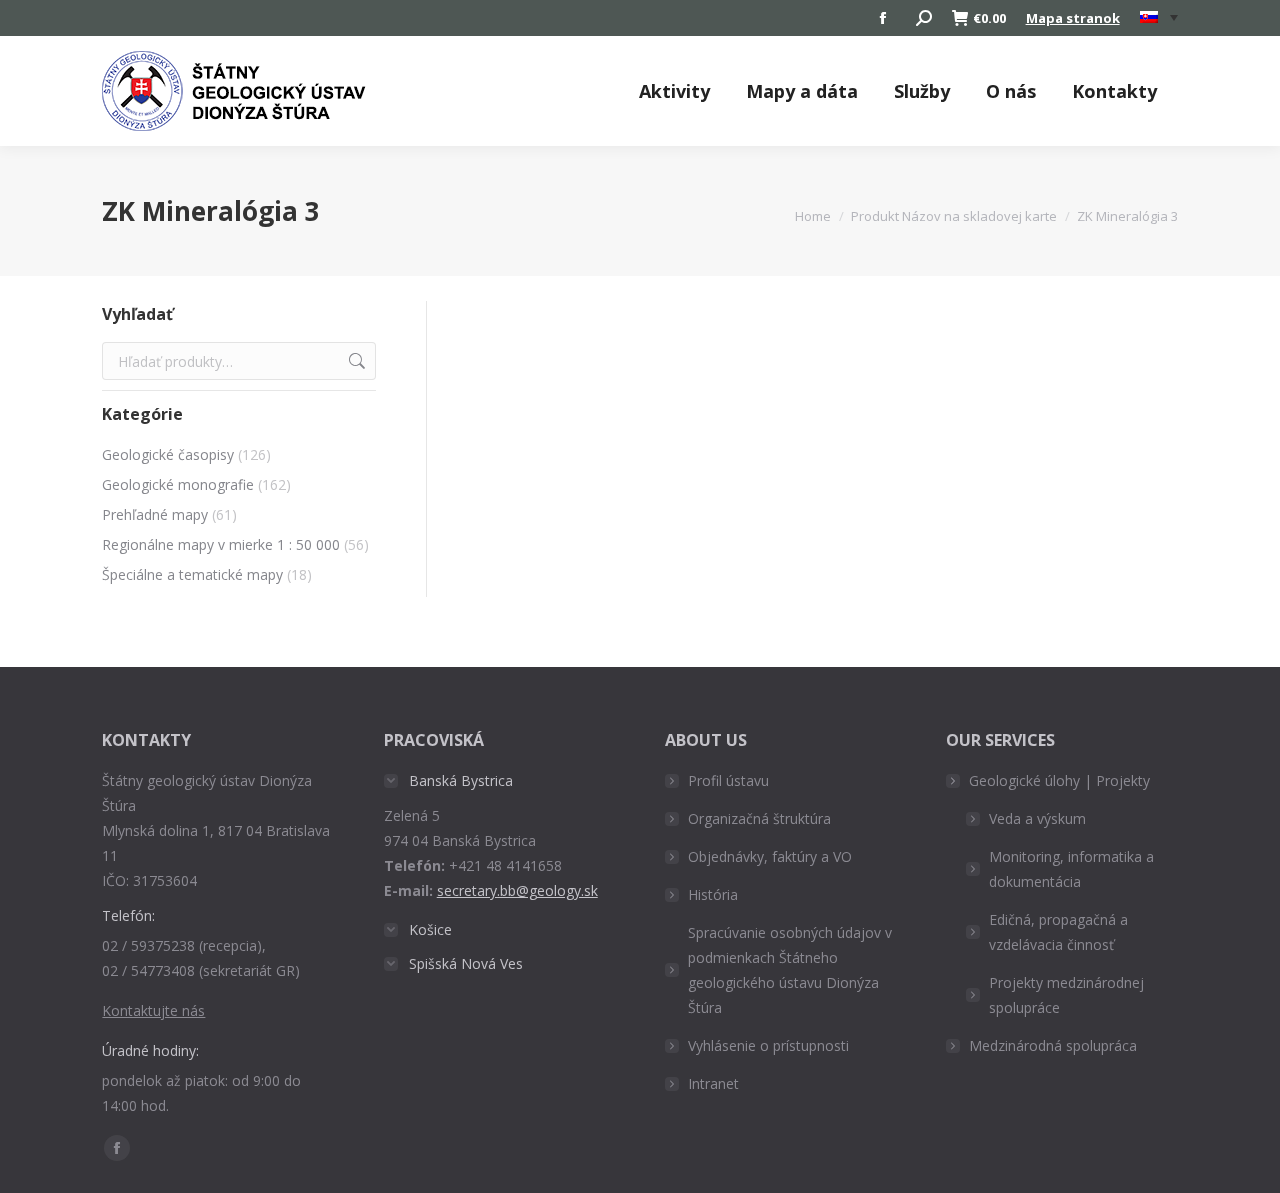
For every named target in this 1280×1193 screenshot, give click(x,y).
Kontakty (1114, 91)
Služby (922, 91)
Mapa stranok (1073, 18)
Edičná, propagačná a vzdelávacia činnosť (1058, 932)
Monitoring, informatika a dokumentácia (1071, 869)
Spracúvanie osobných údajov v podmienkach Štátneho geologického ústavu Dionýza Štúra (790, 970)
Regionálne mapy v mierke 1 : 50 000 (221, 544)
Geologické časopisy (168, 454)
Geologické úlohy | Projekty (1059, 780)
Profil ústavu (728, 780)
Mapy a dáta (802, 91)
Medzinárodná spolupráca (1053, 1045)
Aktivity (674, 91)
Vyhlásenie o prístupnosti (768, 1045)
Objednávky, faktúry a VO (770, 856)
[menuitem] (1159, 18)
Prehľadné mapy (155, 514)
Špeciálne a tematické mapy (192, 574)
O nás (1011, 91)
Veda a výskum (1037, 818)
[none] (1159, 18)
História (713, 894)
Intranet (713, 1083)
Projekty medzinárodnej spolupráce (1066, 995)
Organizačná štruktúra (759, 818)
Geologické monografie (178, 484)
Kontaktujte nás (153, 1010)
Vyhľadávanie (355, 361)
